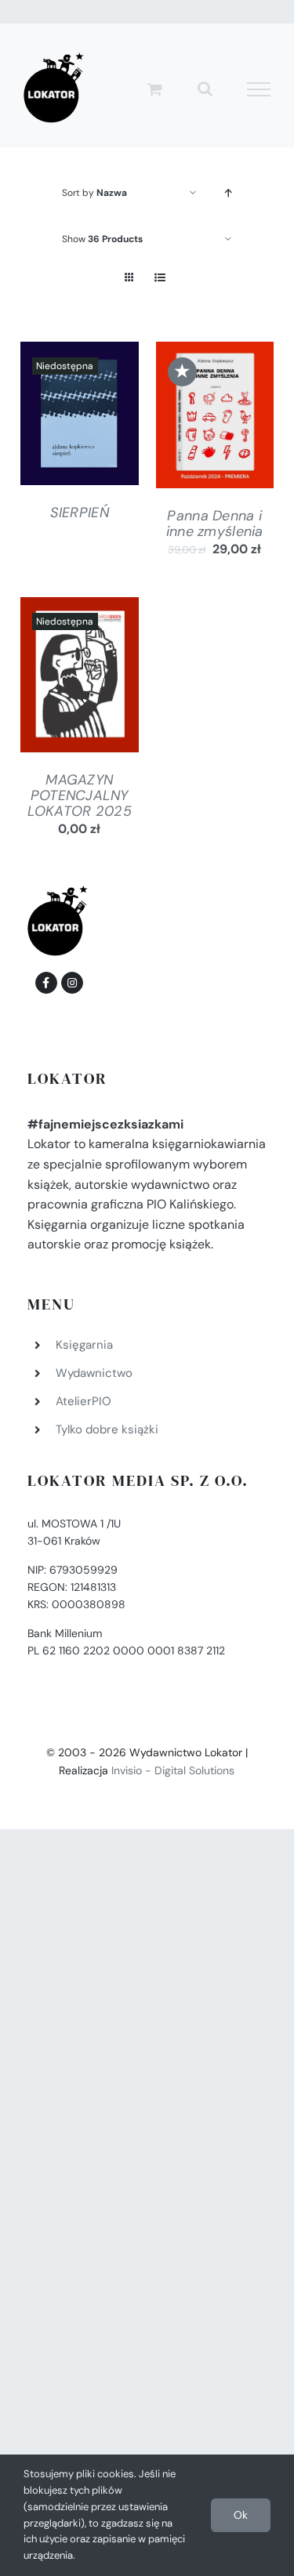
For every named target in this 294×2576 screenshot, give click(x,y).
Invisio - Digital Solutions (173, 1770)
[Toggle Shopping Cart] (155, 89)
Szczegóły (79, 417)
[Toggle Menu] (259, 89)
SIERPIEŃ (80, 513)
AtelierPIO (83, 1401)
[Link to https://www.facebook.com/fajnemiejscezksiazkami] (46, 983)
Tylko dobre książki (107, 1429)
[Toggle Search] (205, 89)
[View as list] (160, 278)
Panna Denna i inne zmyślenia (215, 524)
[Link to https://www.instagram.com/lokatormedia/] (72, 983)
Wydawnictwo (94, 1373)
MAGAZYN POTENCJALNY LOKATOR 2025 (80, 795)
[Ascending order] (228, 193)
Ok (241, 2515)
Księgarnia (84, 1345)
